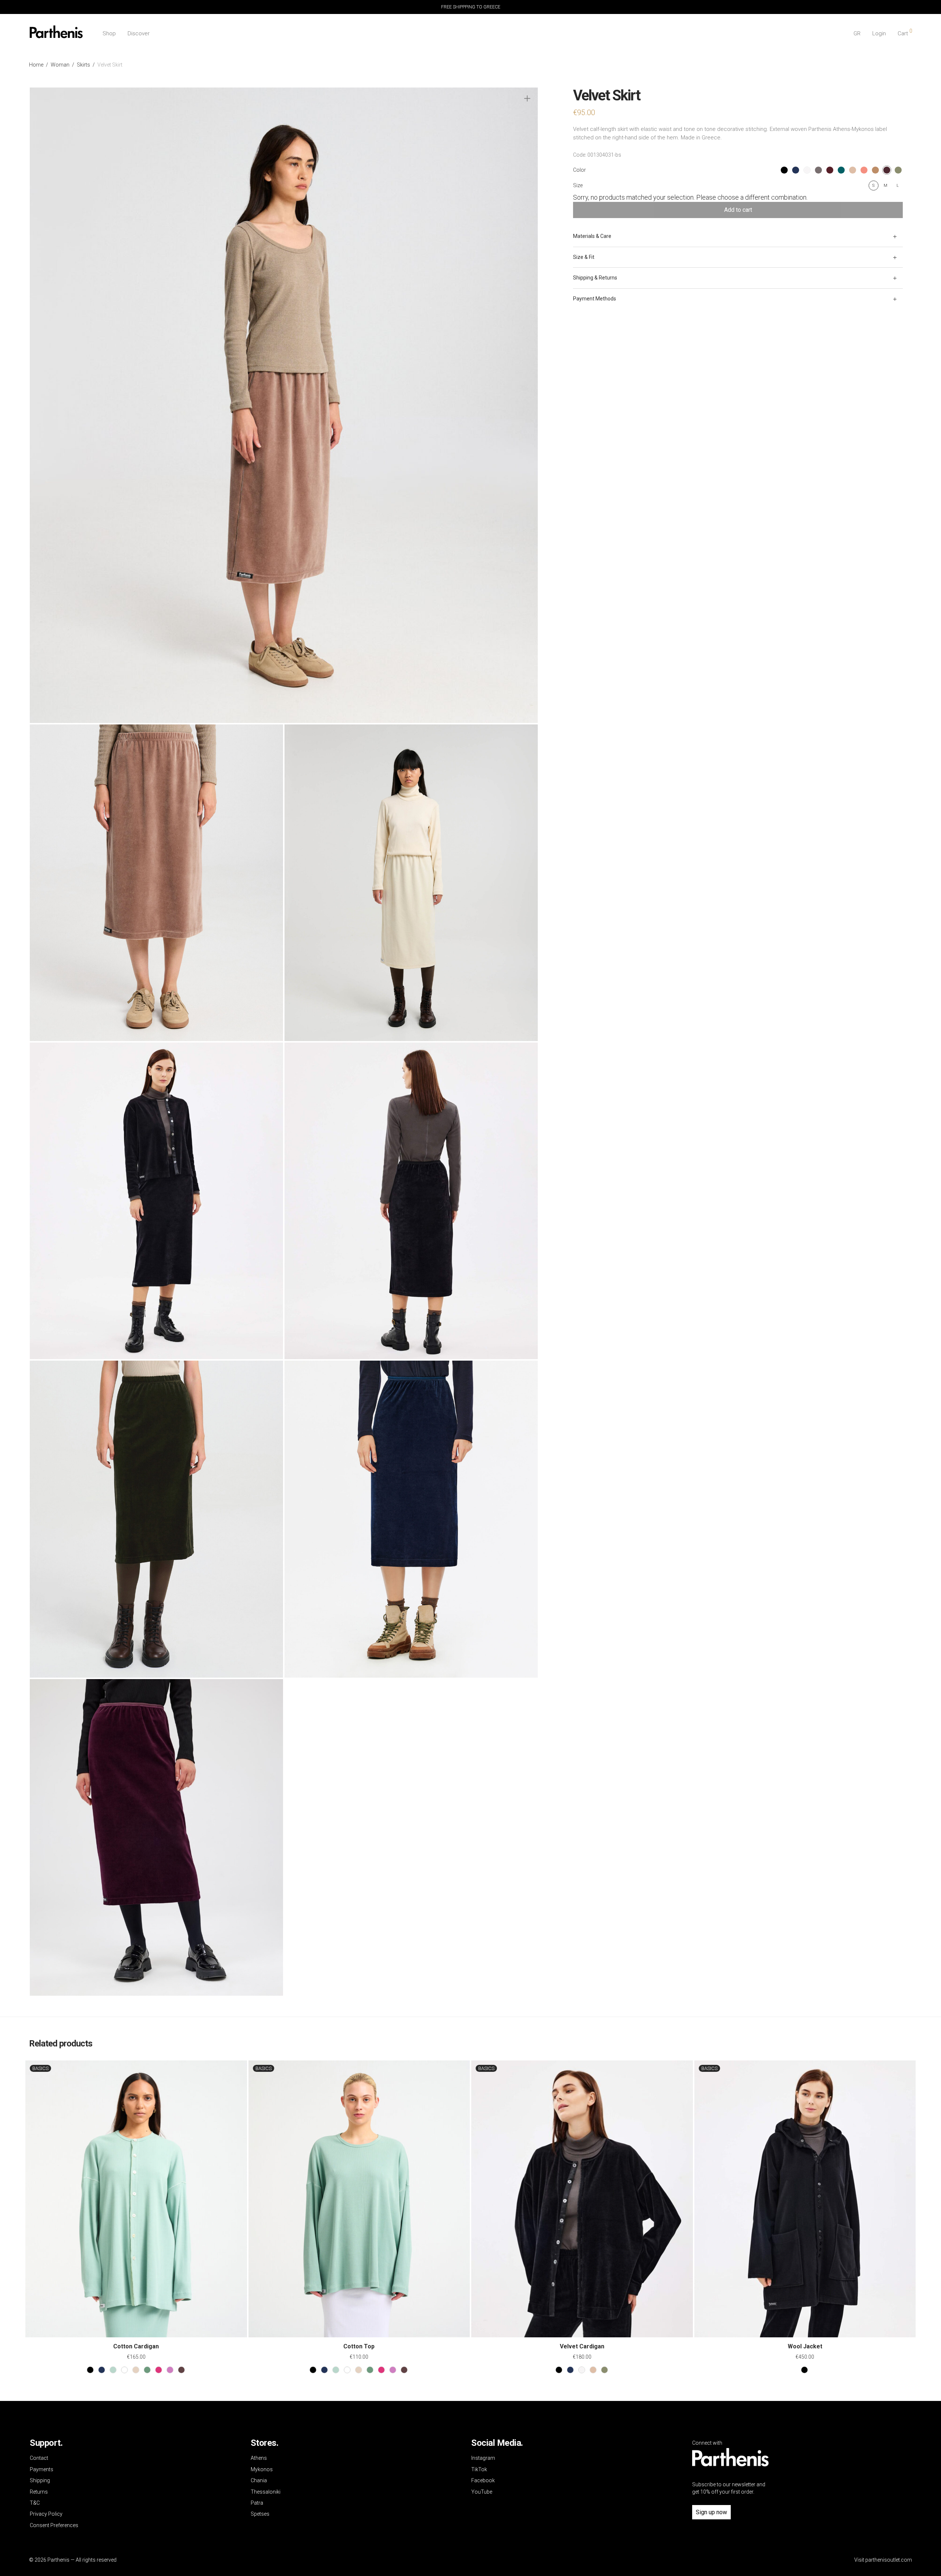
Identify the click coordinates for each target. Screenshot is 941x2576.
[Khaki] (604, 2370)
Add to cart (738, 210)
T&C (35, 2503)
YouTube (482, 2492)
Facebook (483, 2480)
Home (36, 65)
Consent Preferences (54, 2525)
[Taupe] (593, 2370)
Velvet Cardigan (582, 2346)
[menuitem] (857, 34)
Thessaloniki (266, 2492)
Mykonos (262, 2469)
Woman (60, 65)
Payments (42, 2469)
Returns (39, 2492)
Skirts (83, 65)
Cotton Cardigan (136, 2346)
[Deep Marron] (181, 2370)
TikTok (479, 2469)
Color (579, 170)
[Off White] (582, 2370)
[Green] (147, 2370)
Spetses (260, 2514)
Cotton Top (359, 2346)
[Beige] (136, 2370)
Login (879, 33)
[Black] (90, 2370)
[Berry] (159, 2370)
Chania (259, 2480)
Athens (259, 2458)
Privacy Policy (46, 2514)
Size (578, 185)
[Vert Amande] (113, 2370)
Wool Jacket (805, 2346)
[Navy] (102, 2370)
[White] (124, 2370)
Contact (39, 2458)
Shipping (40, 2480)
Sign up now (711, 2512)
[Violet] (170, 2370)
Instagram (483, 2458)
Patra (257, 2503)
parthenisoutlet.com (889, 2560)
